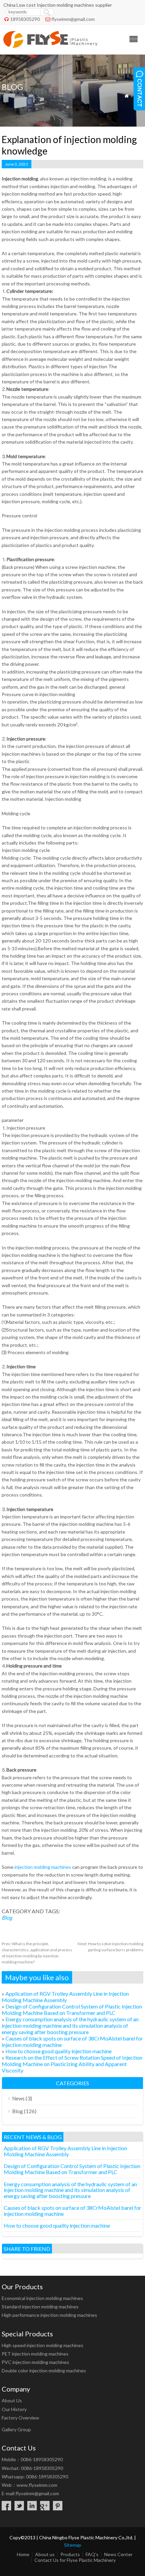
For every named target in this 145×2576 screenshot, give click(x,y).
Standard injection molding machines (40, 2307)
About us (45, 2554)
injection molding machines (42, 1867)
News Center (118, 2554)
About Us (12, 2400)
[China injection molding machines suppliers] (50, 46)
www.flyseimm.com (37, 2485)
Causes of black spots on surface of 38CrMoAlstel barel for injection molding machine (72, 2211)
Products (70, 2554)
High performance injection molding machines (49, 2315)
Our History (14, 2409)
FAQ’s (92, 2554)
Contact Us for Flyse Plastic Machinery (75, 2560)
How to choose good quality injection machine (59, 2051)
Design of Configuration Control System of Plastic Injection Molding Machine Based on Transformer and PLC (72, 2010)
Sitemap (73, 2545)
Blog (7, 1917)
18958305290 (25, 19)
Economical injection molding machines (42, 2298)
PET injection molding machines (35, 2354)
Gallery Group (16, 2429)
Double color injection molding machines (44, 2371)
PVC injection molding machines (35, 2362)
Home (23, 2554)
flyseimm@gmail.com (73, 19)
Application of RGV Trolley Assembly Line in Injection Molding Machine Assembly (65, 1997)
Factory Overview (20, 2418)
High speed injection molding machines (42, 2345)
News (18, 2098)
